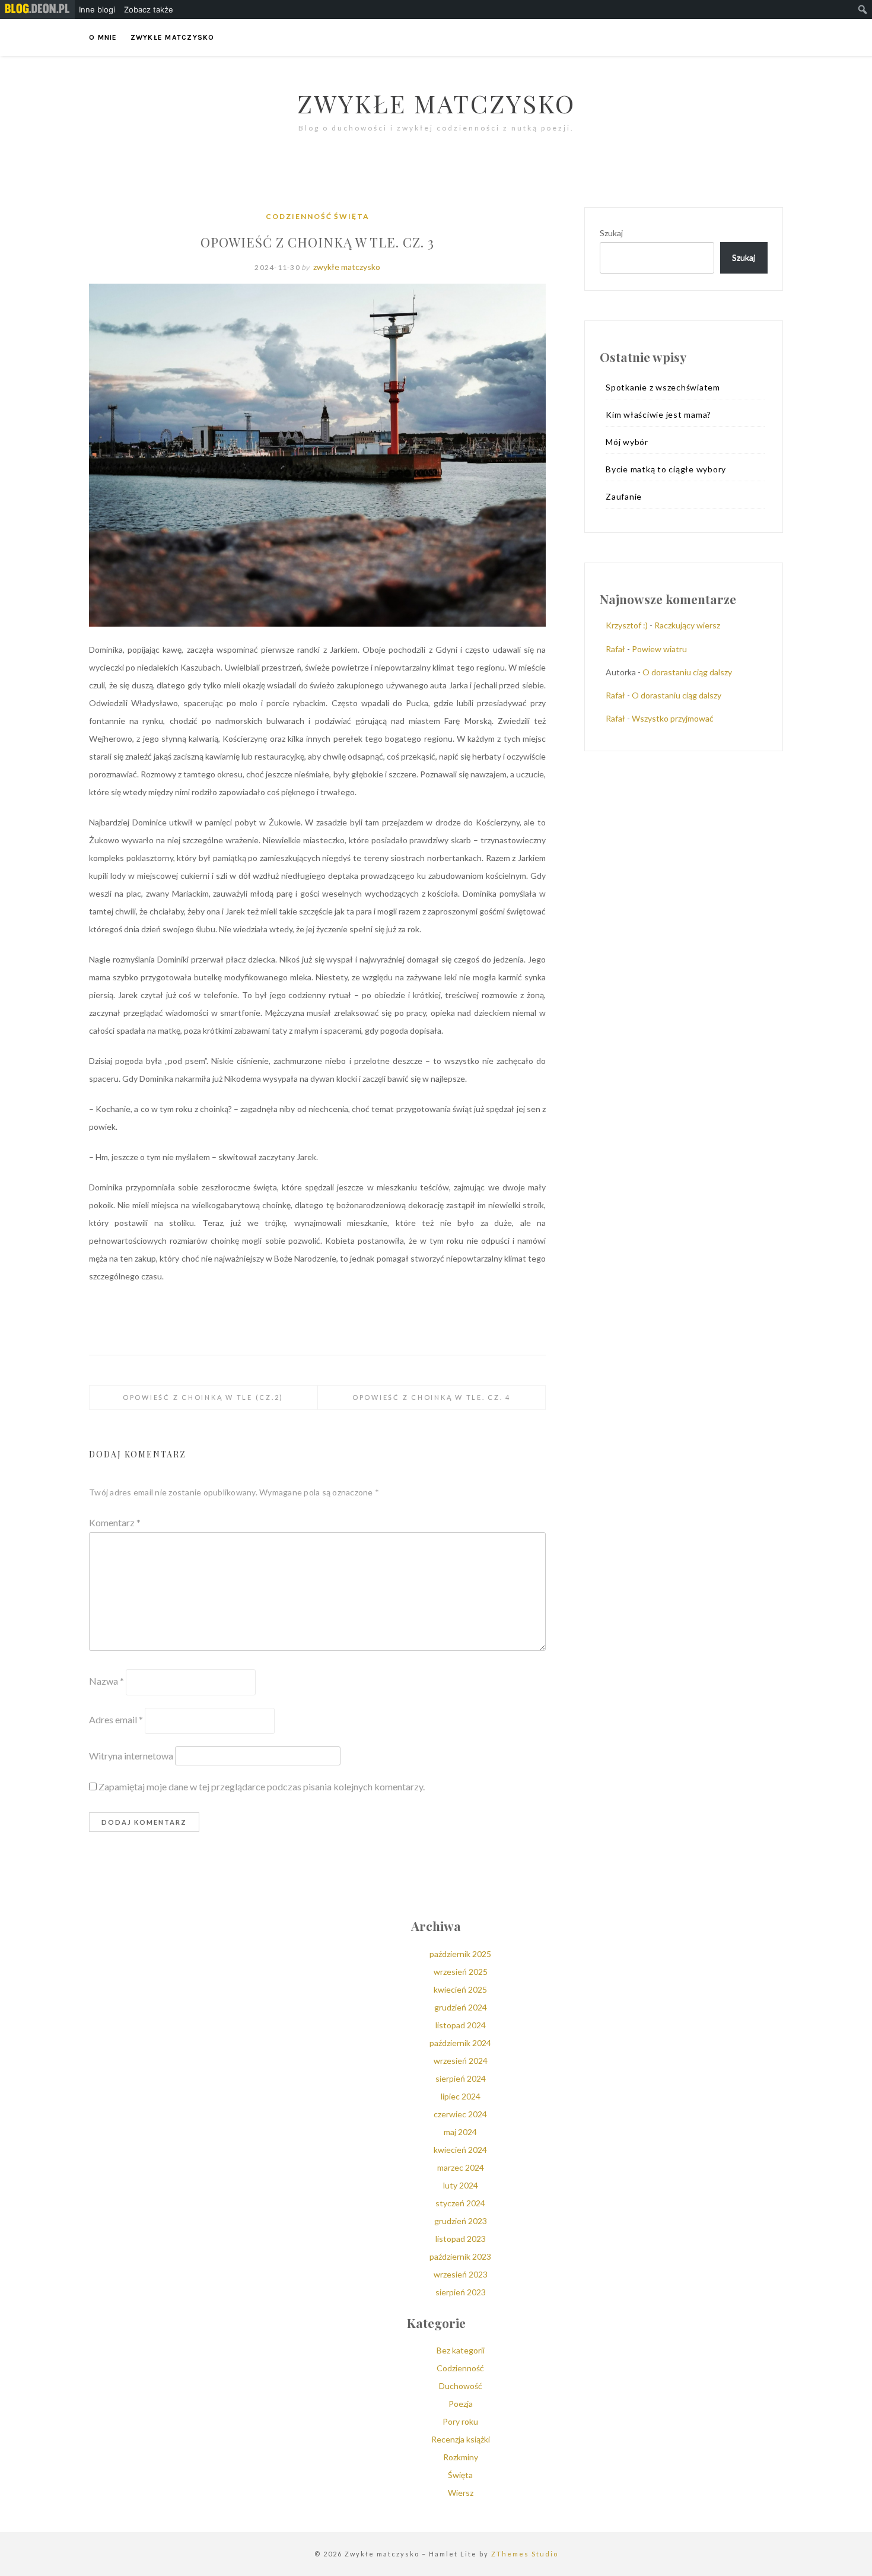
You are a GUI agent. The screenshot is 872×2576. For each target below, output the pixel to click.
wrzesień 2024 (461, 2061)
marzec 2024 (461, 2167)
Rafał (615, 649)
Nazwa (106, 1681)
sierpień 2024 (461, 2078)
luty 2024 (461, 2185)
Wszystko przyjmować (673, 718)
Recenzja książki (461, 2439)
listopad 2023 (461, 2239)
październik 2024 (460, 2043)
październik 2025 (460, 1954)
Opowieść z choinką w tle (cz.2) (203, 1397)
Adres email (116, 1719)
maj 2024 (460, 2132)
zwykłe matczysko (347, 267)
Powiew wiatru (659, 649)
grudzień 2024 (461, 2007)
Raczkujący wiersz (687, 625)
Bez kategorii (461, 2350)
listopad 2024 (461, 2025)
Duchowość (461, 2386)
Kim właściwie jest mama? (658, 414)
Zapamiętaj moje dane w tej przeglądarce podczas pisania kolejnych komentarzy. (262, 1786)
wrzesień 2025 (461, 1972)
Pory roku (460, 2421)
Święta (352, 216)
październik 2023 (460, 2256)
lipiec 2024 (461, 2096)
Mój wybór (627, 442)
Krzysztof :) (627, 625)
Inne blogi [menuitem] (97, 9)
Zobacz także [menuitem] (149, 9)
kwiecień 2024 (460, 2150)
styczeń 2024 (460, 2203)
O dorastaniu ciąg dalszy (687, 672)
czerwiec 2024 (460, 2114)
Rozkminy (461, 2457)
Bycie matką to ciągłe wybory (666, 469)
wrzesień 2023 (461, 2274)
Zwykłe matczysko (173, 37)
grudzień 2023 (461, 2221)
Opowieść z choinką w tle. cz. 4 (432, 1397)
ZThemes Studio (525, 2554)
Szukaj (611, 233)
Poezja (461, 2404)
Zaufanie (624, 496)
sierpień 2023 (461, 2292)
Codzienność (299, 216)
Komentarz (115, 1522)
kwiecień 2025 (460, 1989)
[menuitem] (37, 9)
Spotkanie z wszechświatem (663, 387)
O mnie (103, 37)
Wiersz (461, 2493)
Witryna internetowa (131, 1756)
